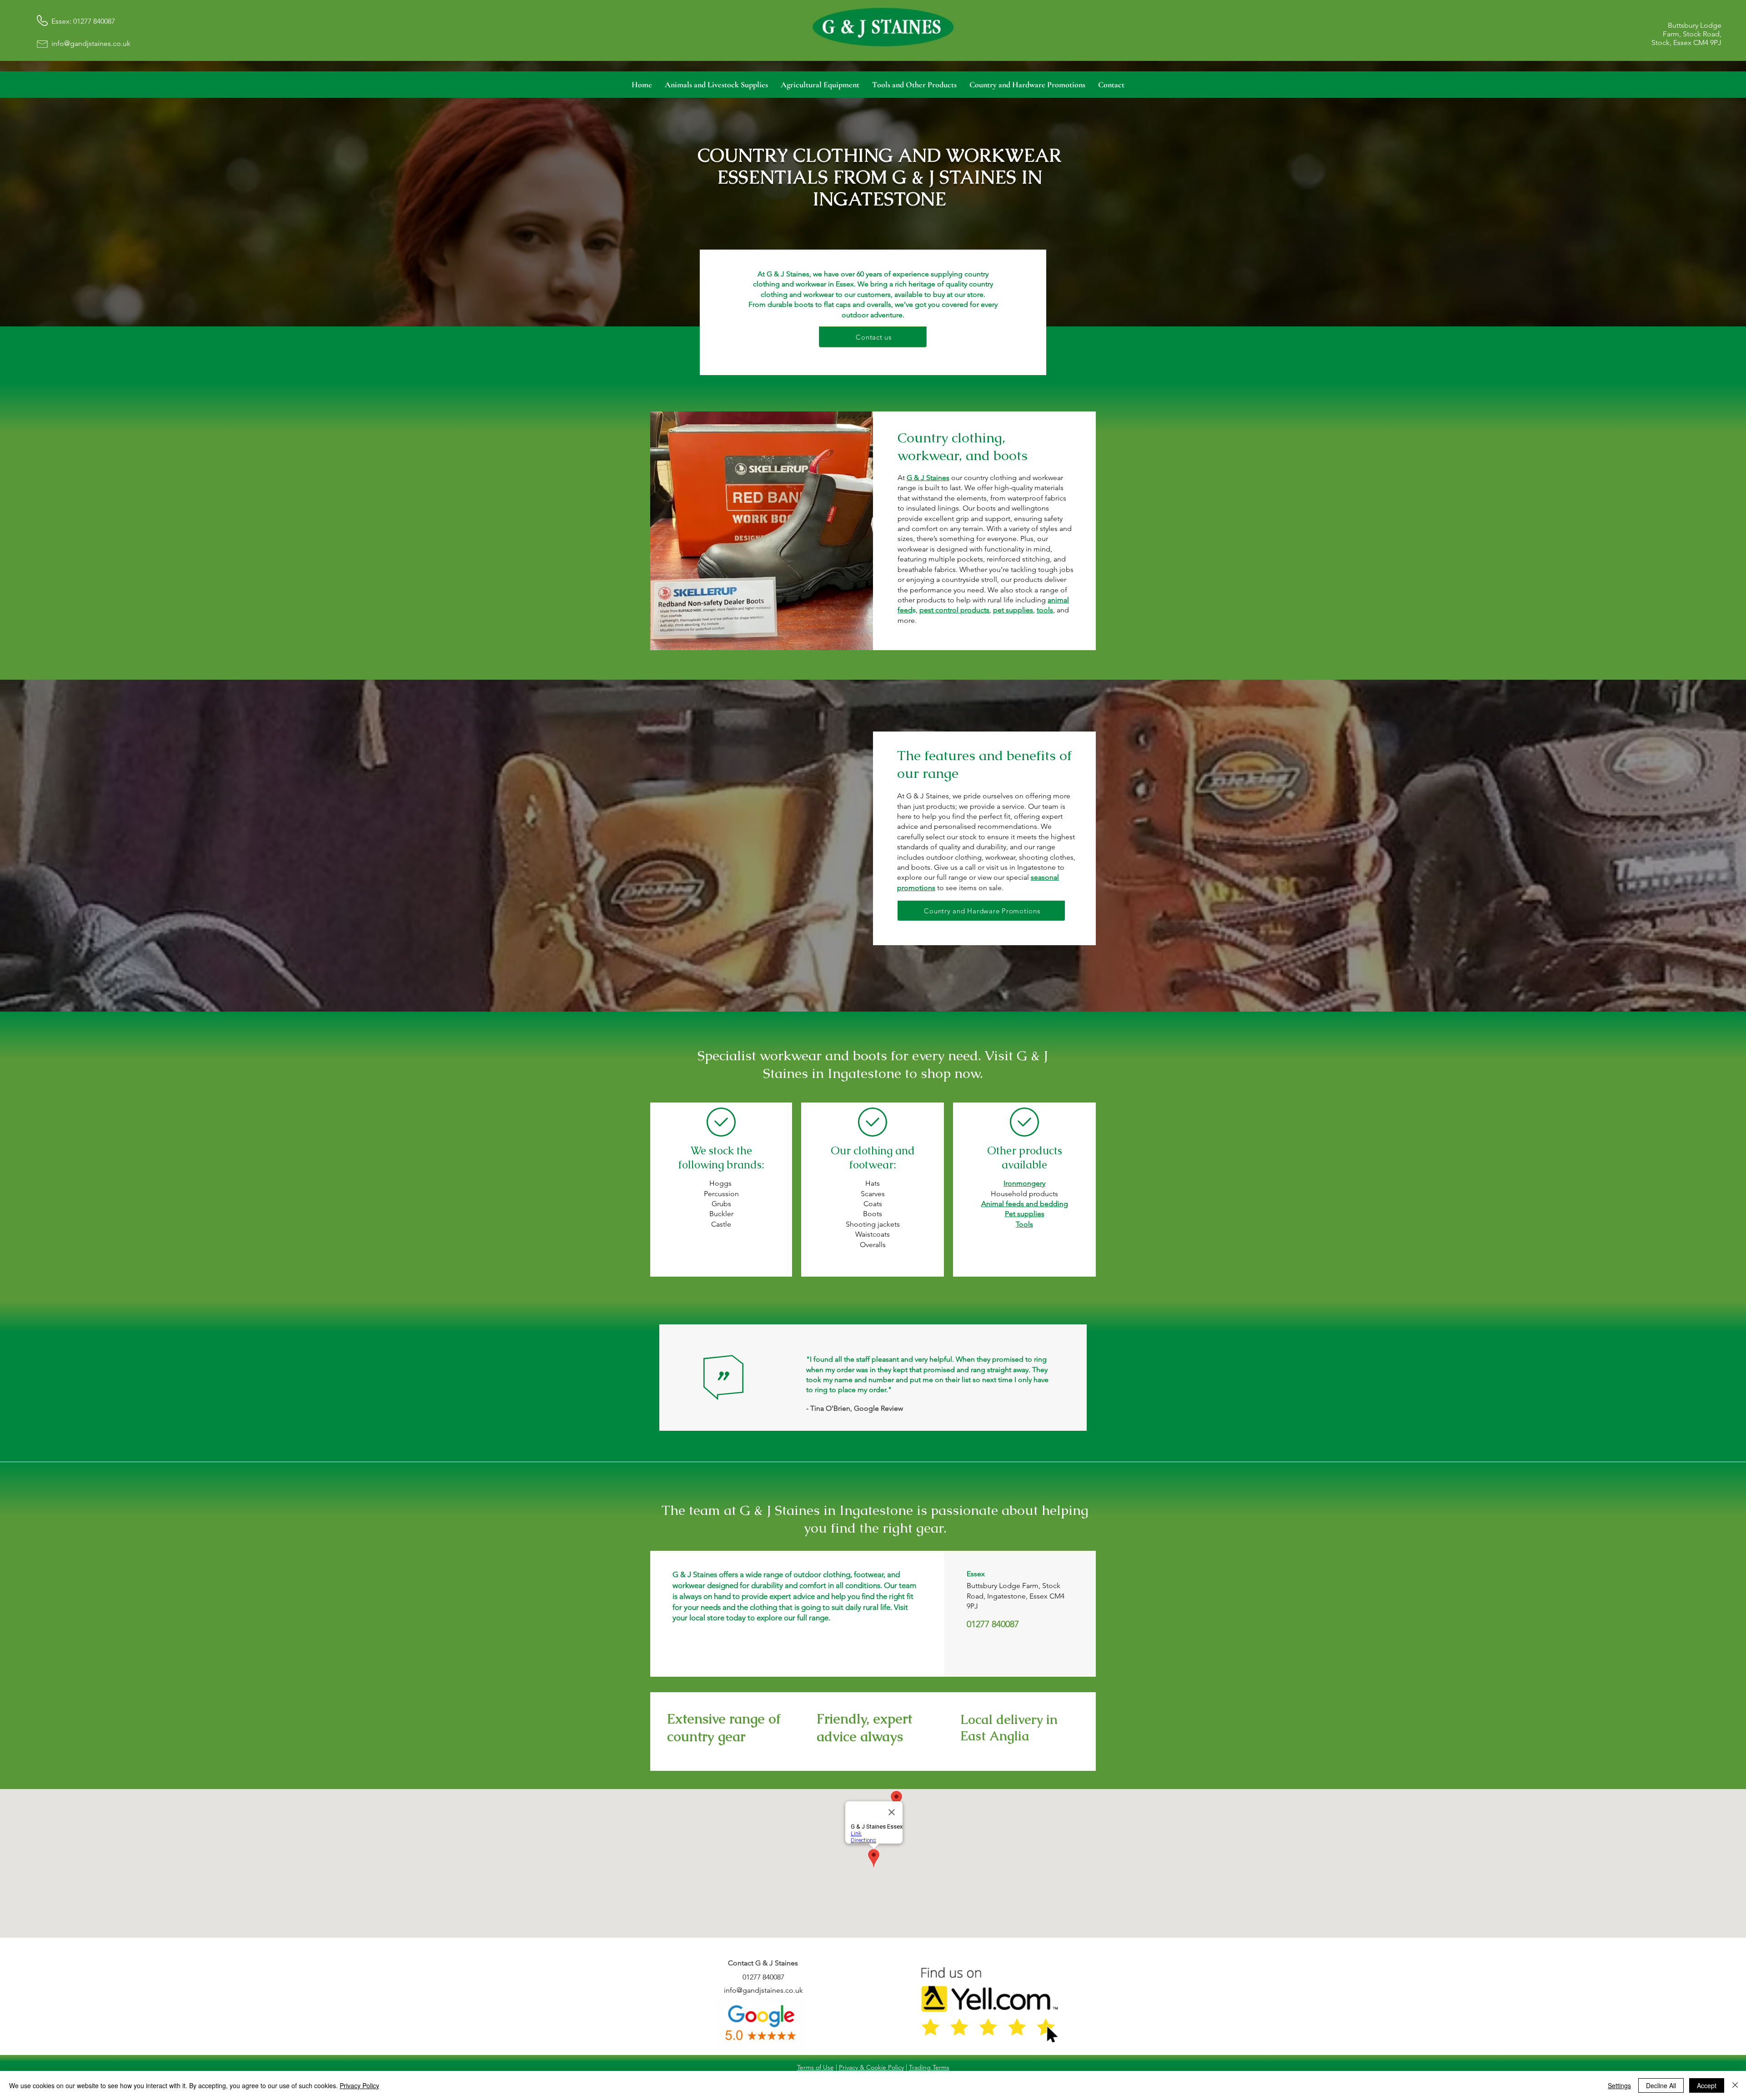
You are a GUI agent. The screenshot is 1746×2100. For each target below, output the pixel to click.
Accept (1707, 2085)
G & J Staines (928, 478)
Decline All (1661, 2085)
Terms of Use (815, 2067)
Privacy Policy (359, 2085)
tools (1045, 610)
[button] (716, 85)
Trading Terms (929, 2067)
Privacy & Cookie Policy (871, 2067)
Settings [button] (1619, 2085)
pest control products (954, 610)
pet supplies (1013, 610)
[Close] (1735, 2085)
